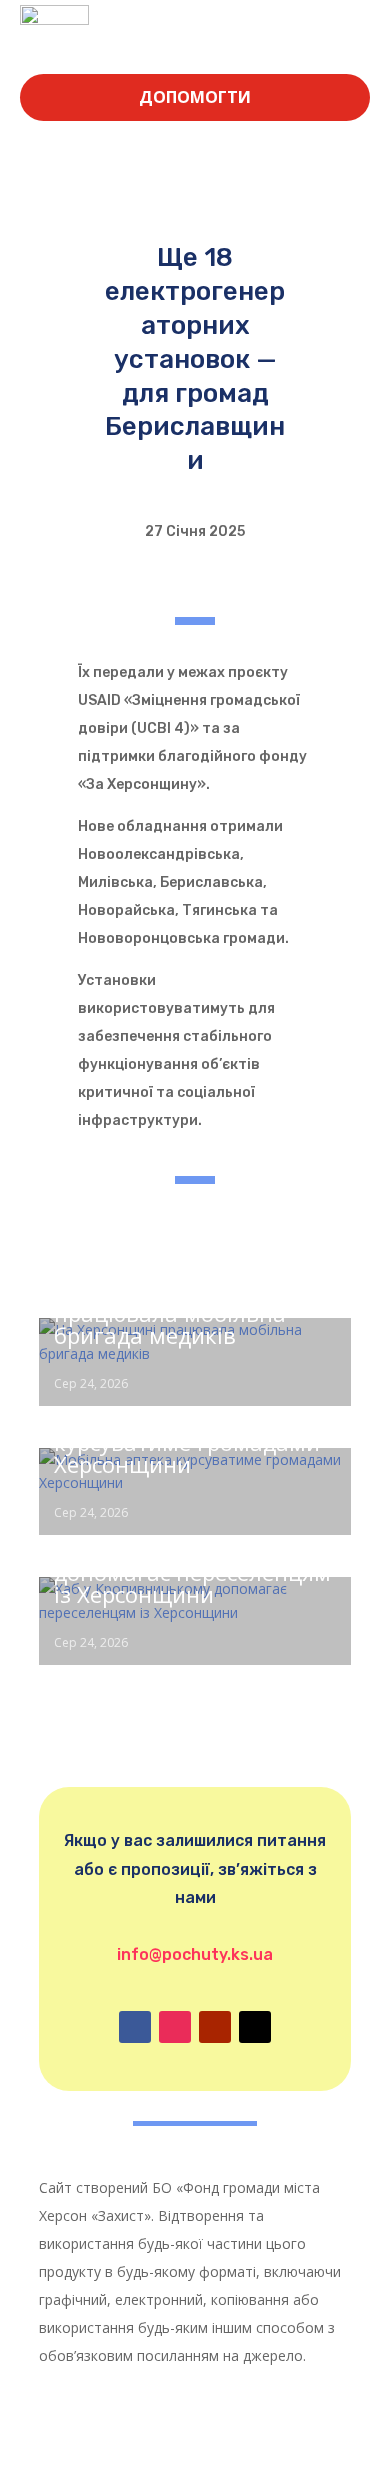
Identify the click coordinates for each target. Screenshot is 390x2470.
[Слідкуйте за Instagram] (175, 2027)
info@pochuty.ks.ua (195, 1954)
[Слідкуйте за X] (255, 2027)
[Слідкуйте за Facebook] (135, 2027)
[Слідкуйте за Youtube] (215, 2027)
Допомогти (195, 97)
